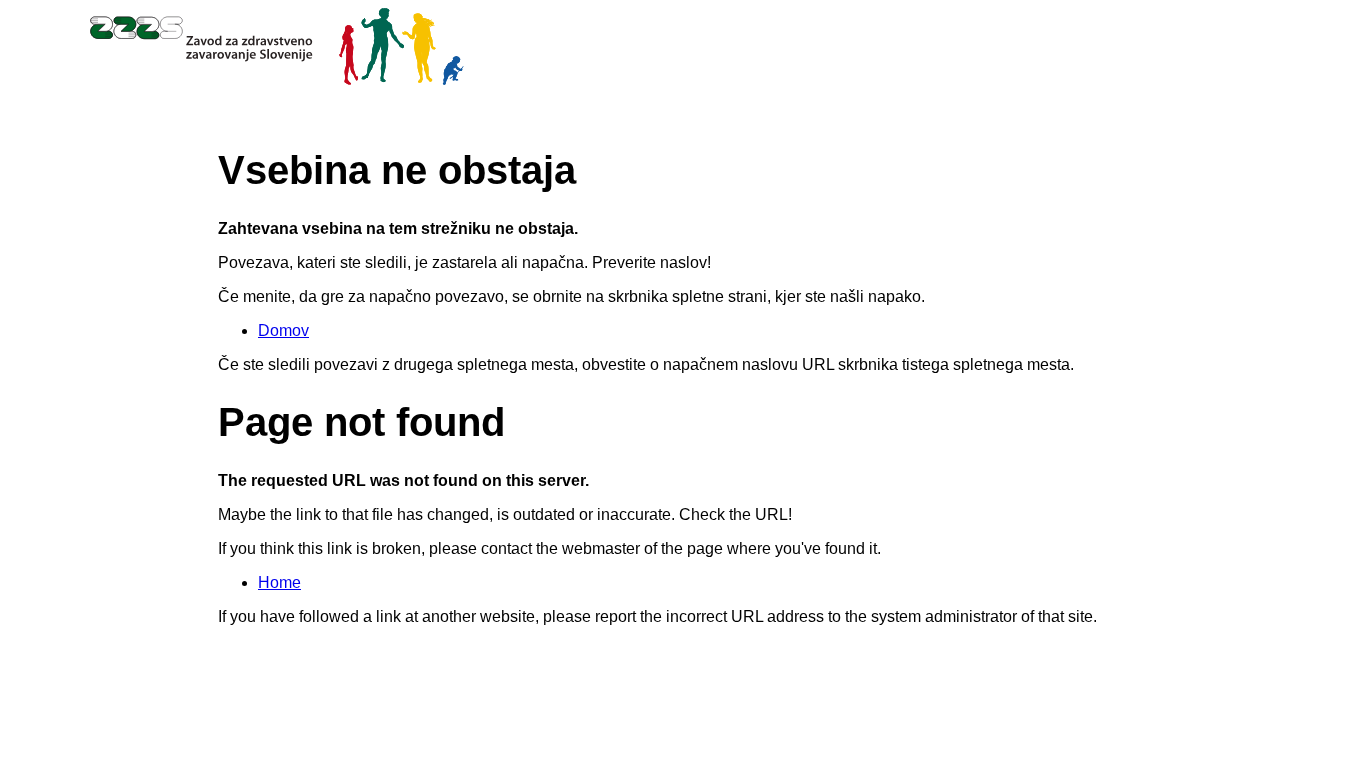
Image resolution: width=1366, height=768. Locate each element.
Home (279, 582)
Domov (283, 330)
